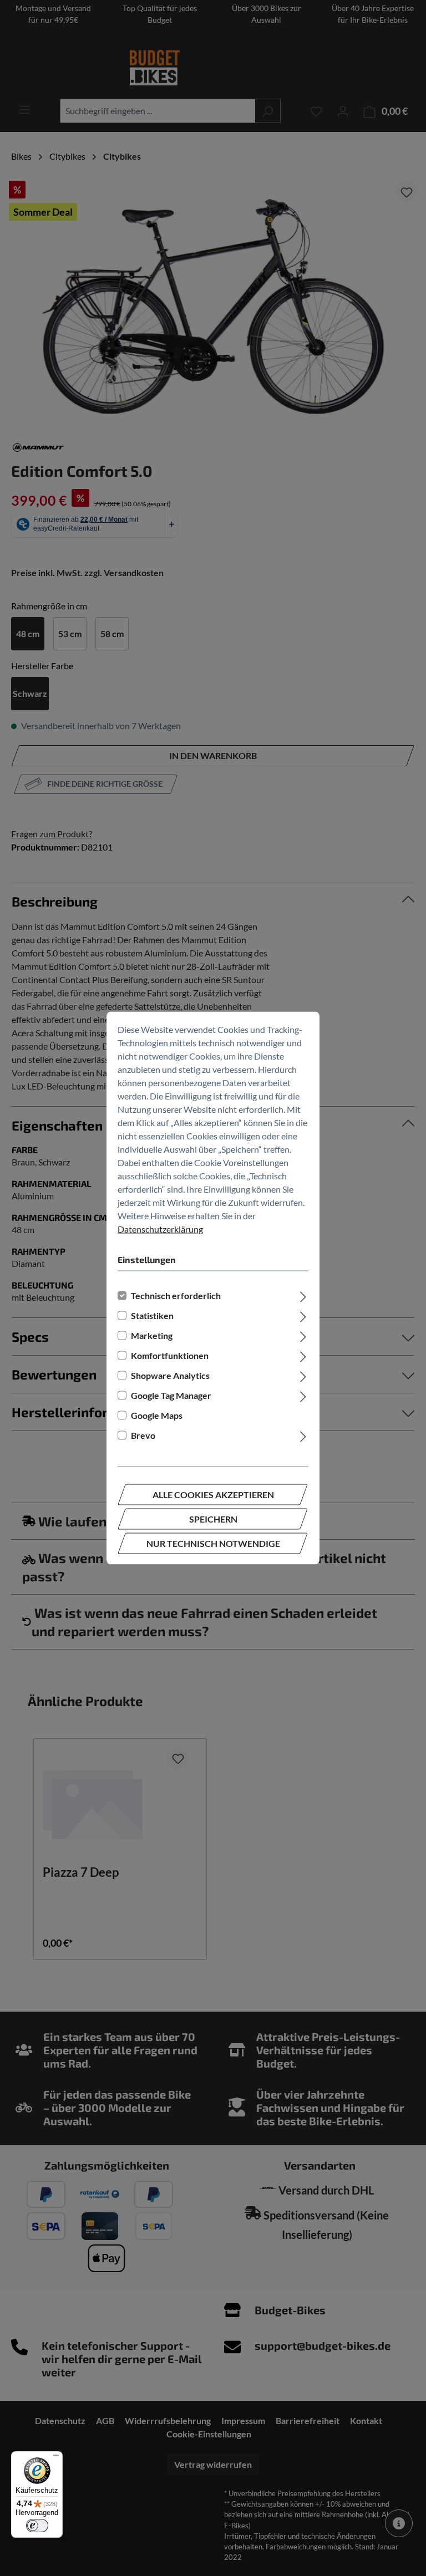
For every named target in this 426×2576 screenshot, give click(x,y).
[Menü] (56, 2458)
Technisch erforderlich (176, 1295)
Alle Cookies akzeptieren (213, 1495)
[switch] (37, 2526)
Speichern (213, 1519)
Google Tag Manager (171, 1395)
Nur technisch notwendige (213, 1543)
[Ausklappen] (303, 1296)
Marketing (152, 1335)
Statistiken (152, 1315)
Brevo (143, 1435)
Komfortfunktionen (170, 1355)
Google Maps (157, 1415)
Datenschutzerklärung (160, 1229)
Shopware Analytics (170, 1375)
